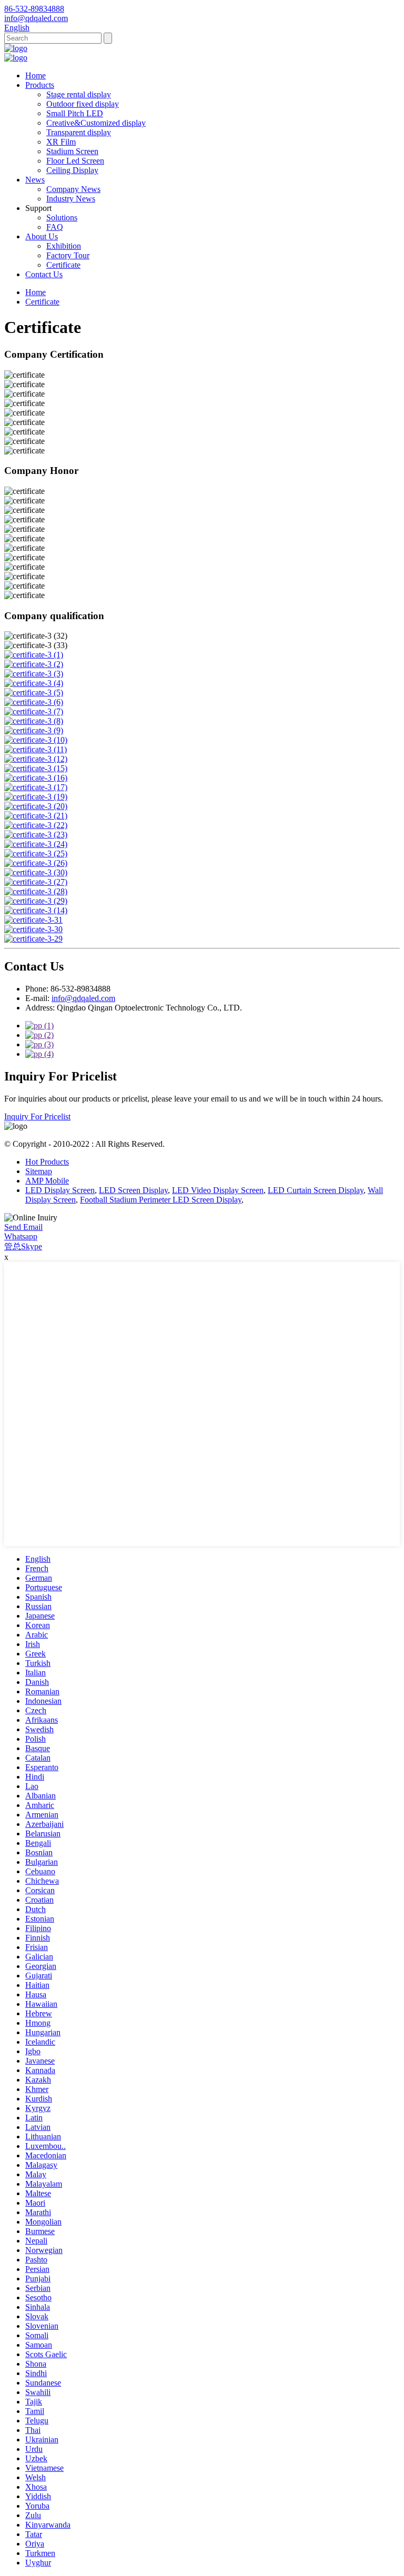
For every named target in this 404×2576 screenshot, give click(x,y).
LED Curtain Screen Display (316, 1190)
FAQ (55, 227)
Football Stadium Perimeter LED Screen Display (161, 1200)
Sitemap (39, 1171)
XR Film (61, 142)
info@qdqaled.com (83, 998)
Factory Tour (68, 255)
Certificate (63, 265)
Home (36, 75)
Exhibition (64, 246)
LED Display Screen (60, 1190)
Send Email (23, 1227)
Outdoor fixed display (83, 104)
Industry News (71, 199)
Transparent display (79, 132)
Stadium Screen (72, 151)
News (35, 180)
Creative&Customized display (96, 123)
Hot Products (47, 1162)
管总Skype (23, 1246)
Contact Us (44, 274)
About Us (42, 236)
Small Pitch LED (75, 113)
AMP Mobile (47, 1181)
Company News (73, 189)
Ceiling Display (72, 170)
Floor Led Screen (75, 161)
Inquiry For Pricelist (37, 1117)
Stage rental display (79, 94)
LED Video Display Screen (218, 1190)
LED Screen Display (133, 1190)
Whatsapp (21, 1236)
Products (40, 85)
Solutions (62, 218)
